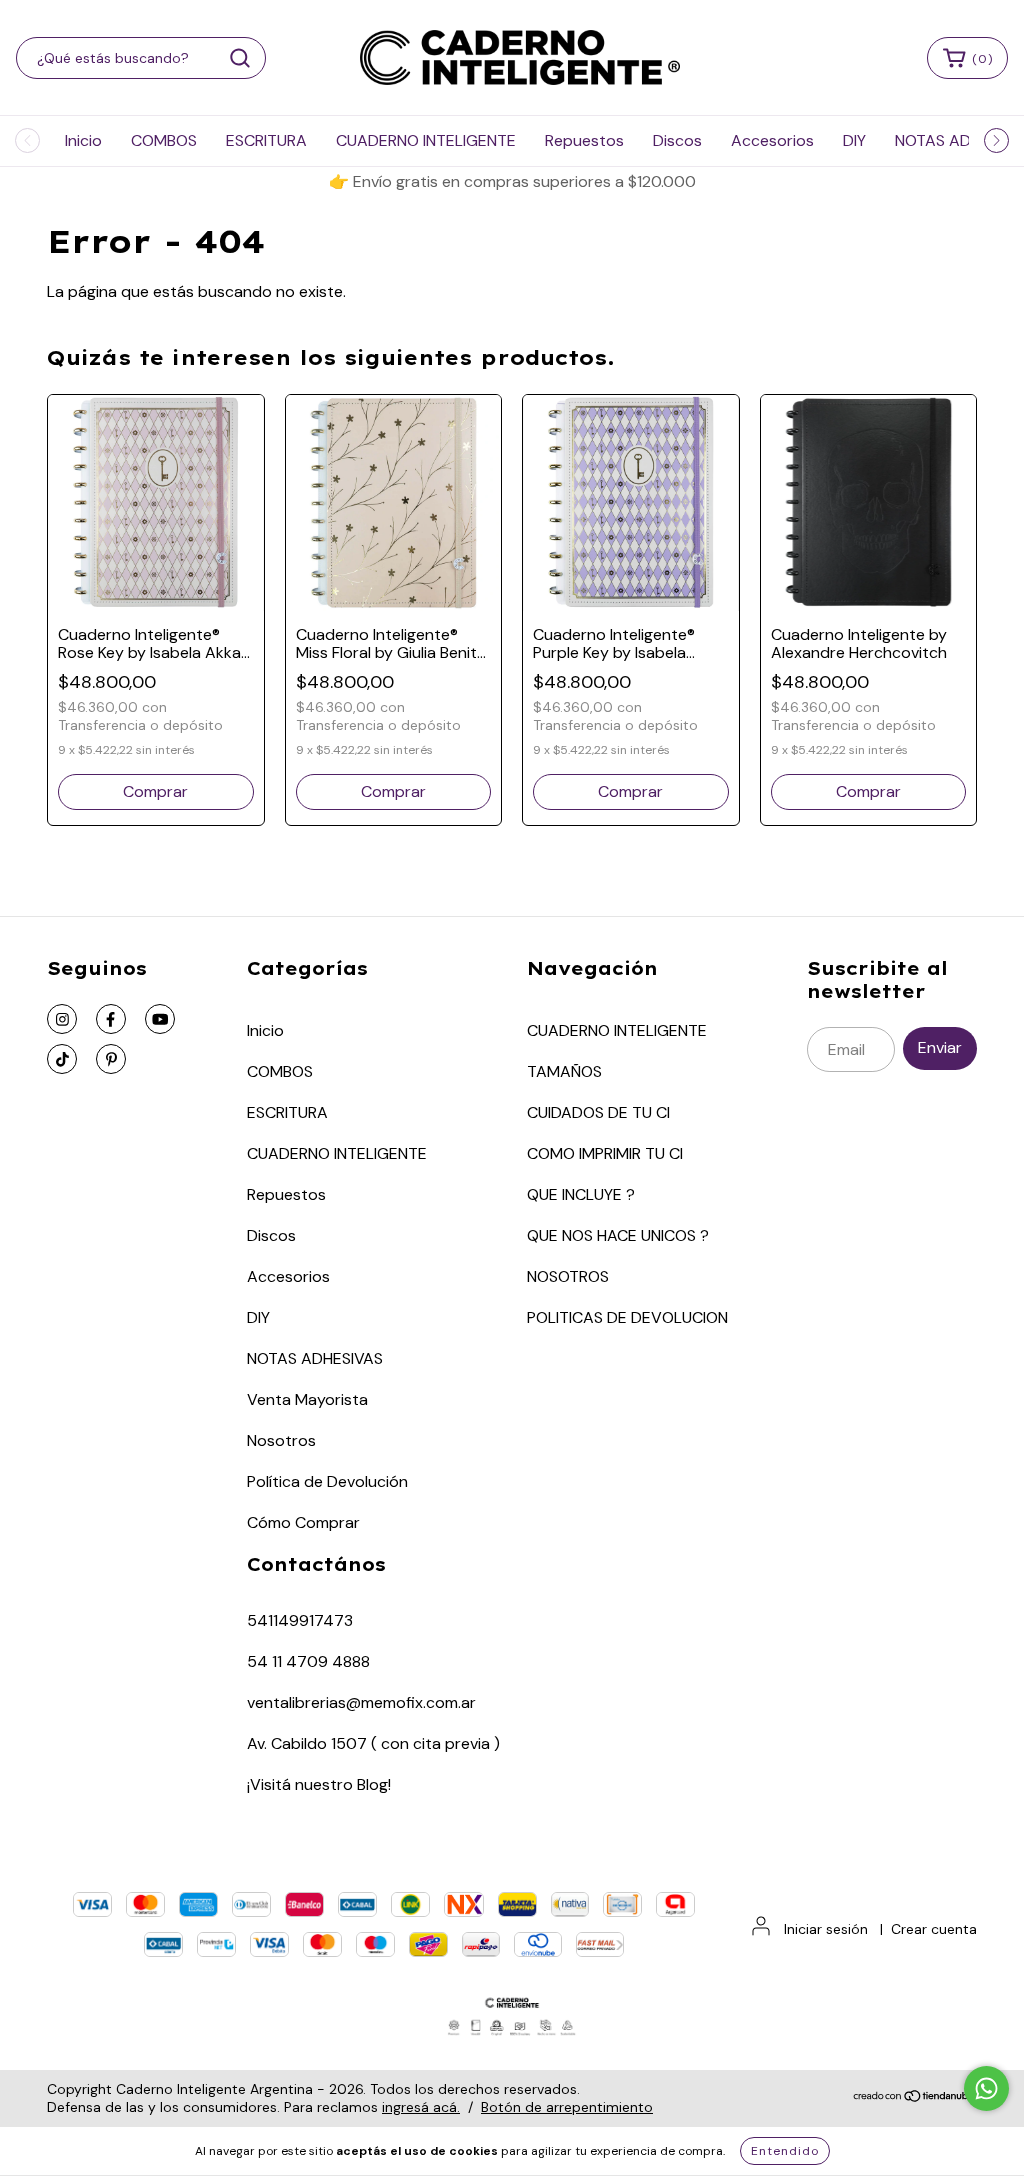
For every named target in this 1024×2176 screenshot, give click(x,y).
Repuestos (584, 140)
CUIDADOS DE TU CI (598, 1112)
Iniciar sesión (826, 1929)
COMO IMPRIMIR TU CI (605, 1153)
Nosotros (281, 1440)
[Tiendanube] (914, 2098)
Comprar (155, 791)
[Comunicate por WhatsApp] (986, 2088)
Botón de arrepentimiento (567, 2107)
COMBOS (164, 140)
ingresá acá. (421, 2107)
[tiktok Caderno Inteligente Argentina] (62, 1059)
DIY (854, 140)
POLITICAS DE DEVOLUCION (627, 1317)
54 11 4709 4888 (308, 1661)
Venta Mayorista (307, 1399)
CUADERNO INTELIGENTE (426, 140)
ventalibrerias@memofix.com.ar (361, 1702)
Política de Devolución (327, 1481)
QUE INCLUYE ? (581, 1194)
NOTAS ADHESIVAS (315, 1358)
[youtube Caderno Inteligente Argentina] (160, 1019)
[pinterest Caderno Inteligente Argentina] (111, 1059)
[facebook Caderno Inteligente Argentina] (111, 1019)
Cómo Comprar (303, 1522)
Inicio (83, 140)
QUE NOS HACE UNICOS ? (618, 1235)
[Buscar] (240, 58)
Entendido (785, 2151)
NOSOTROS (568, 1276)
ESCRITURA (266, 140)
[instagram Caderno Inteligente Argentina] (62, 1019)
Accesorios (772, 140)
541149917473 (300, 1620)
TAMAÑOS (564, 1071)
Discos (677, 140)
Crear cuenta (934, 1929)
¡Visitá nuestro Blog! (319, 1784)
